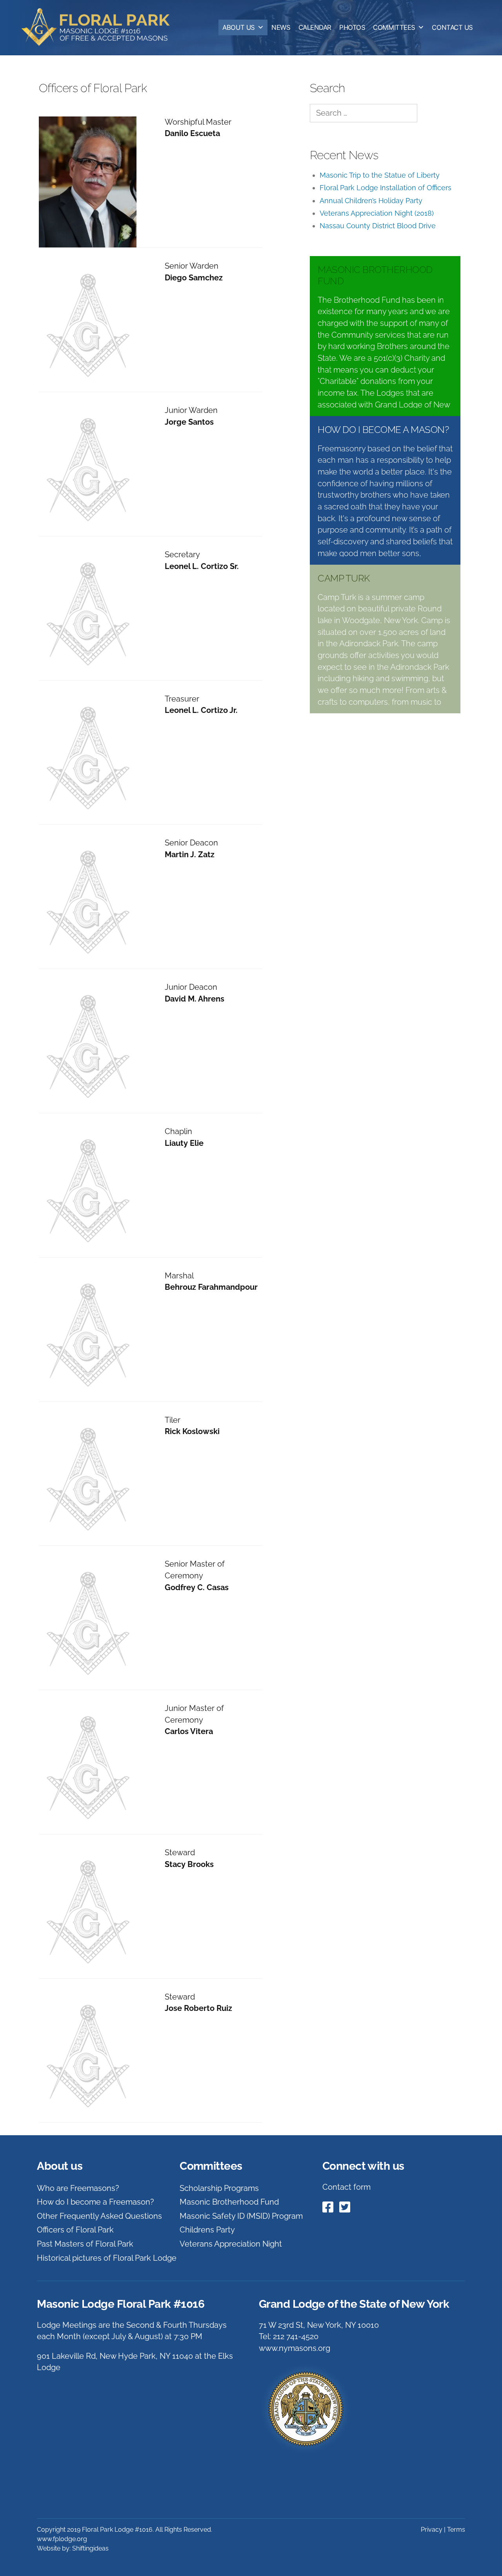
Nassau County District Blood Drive (378, 226)
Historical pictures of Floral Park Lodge (107, 2258)
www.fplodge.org (62, 2539)
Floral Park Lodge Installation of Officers (386, 188)
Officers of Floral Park (75, 2230)
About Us (238, 27)
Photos (352, 27)
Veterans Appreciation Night (231, 2244)
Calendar (315, 27)
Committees (394, 27)
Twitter (344, 2207)
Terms (456, 2530)
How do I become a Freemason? (95, 2202)
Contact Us (452, 27)
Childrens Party (207, 2230)
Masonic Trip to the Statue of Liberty (380, 175)
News (281, 27)
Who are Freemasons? (78, 2188)
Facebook (327, 2207)
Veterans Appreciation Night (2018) (377, 213)
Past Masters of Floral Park (85, 2244)
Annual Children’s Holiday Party (371, 201)
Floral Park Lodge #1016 (100, 27)
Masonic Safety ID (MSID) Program (241, 2216)
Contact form (346, 2187)
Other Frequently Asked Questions (99, 2216)
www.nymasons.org (295, 2348)
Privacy (432, 2530)
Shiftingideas (90, 2548)
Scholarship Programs (219, 2188)
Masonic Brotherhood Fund (229, 2202)
